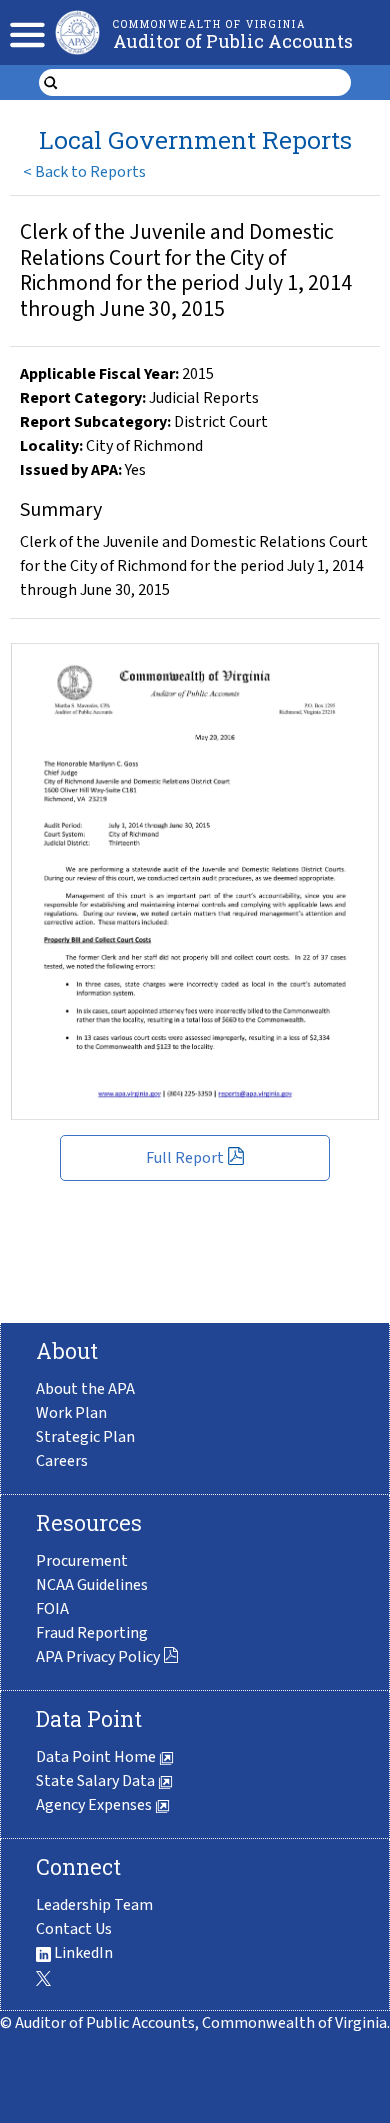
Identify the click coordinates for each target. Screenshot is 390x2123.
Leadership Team (94, 1905)
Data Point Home (97, 1757)
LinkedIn (82, 1953)
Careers (62, 1461)
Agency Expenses (95, 1805)
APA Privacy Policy (98, 1657)
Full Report (185, 1158)
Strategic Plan (85, 1437)
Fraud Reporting (92, 1633)
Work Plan (71, 1413)
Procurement (82, 1561)
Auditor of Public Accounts (233, 41)
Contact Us (74, 1929)
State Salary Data (97, 1781)
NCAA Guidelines (92, 1585)
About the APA (85, 1389)
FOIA (52, 1609)
